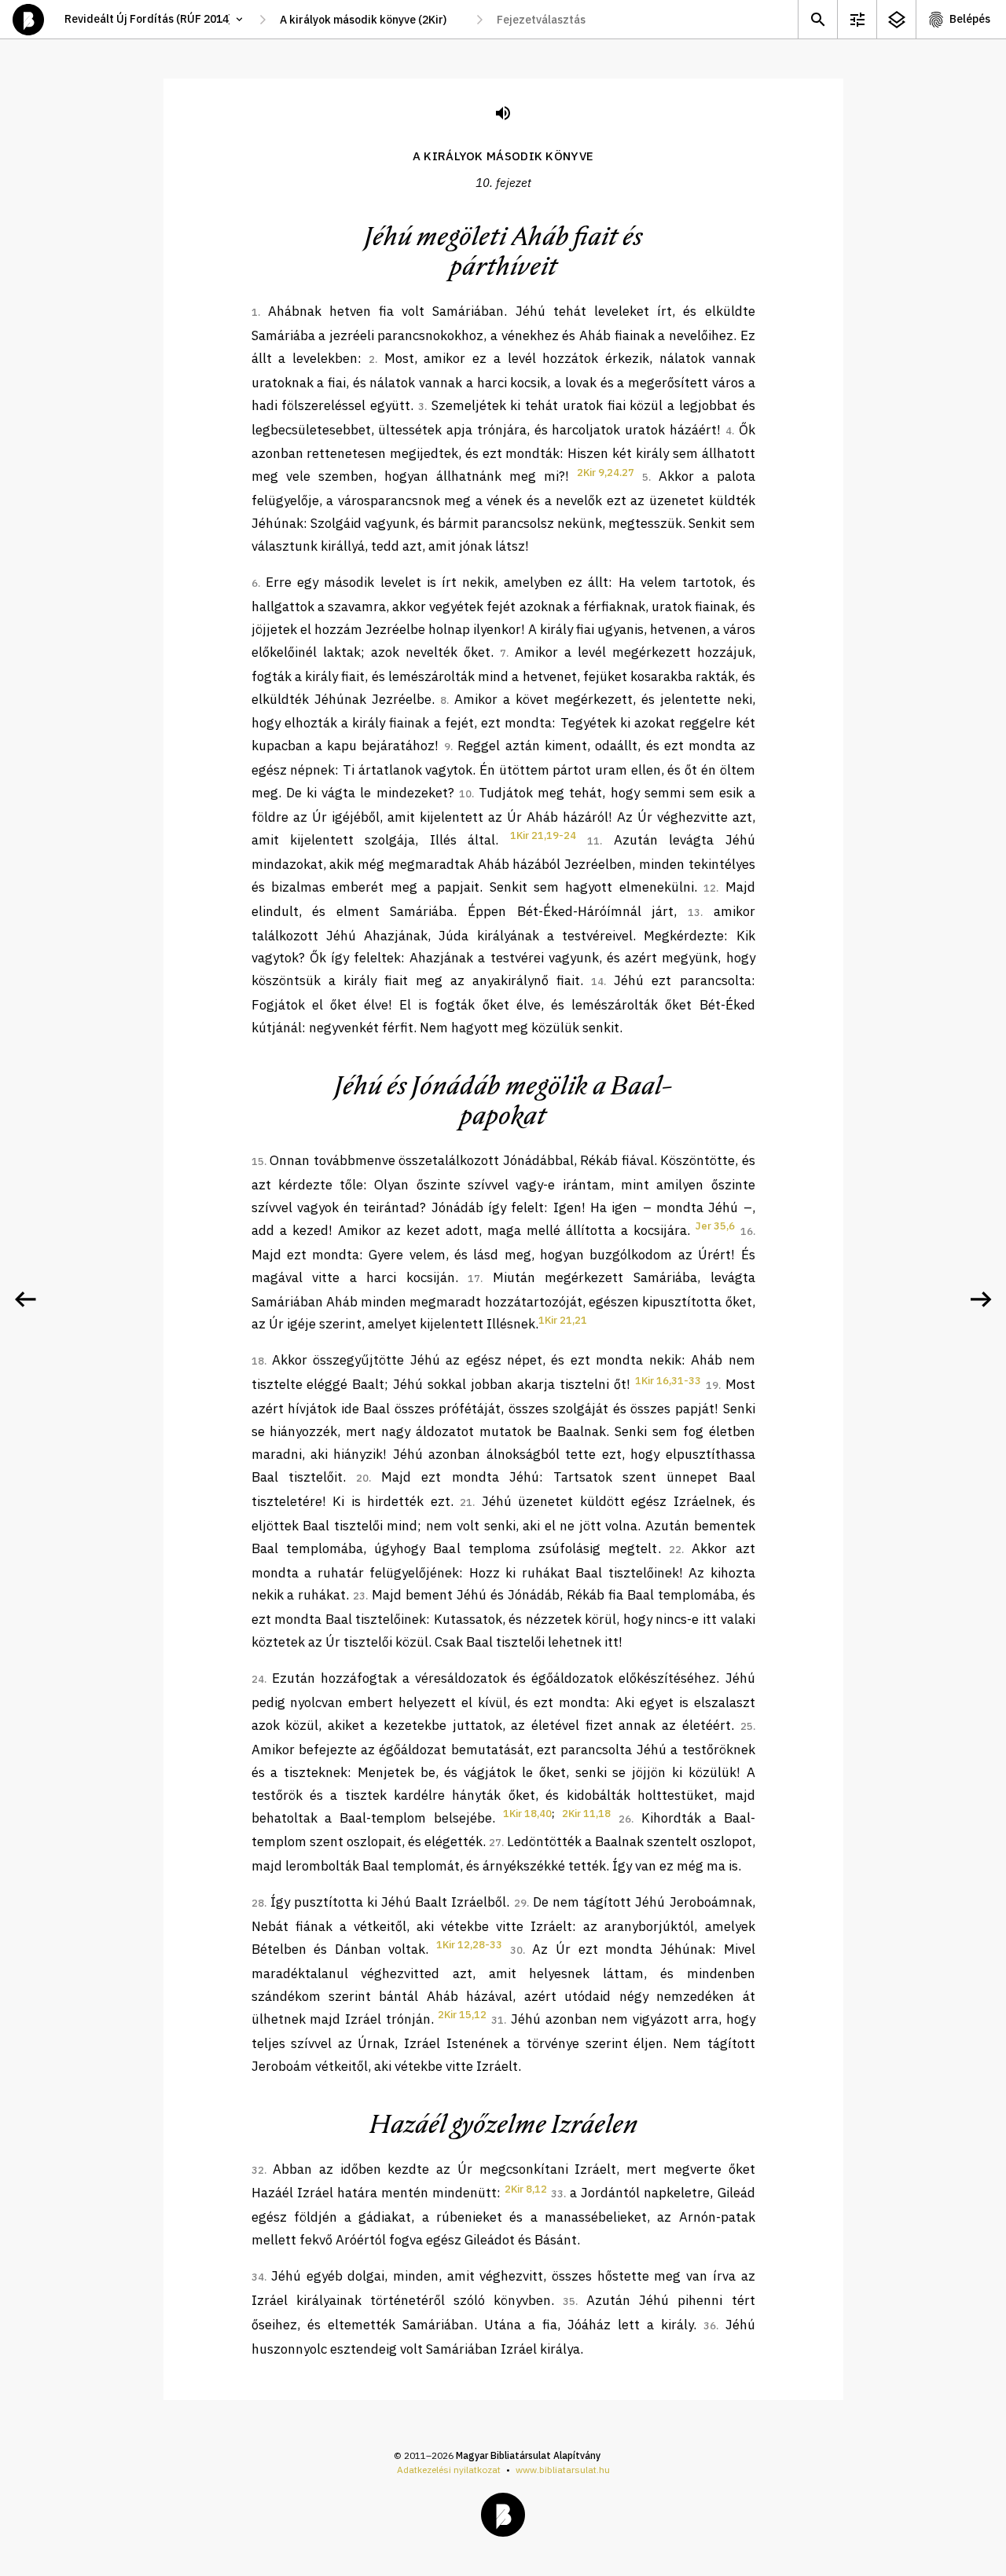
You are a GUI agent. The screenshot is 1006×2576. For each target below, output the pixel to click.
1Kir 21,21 (563, 1320)
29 (520, 1903)
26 (625, 1819)
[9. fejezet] (25, 1299)
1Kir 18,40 (527, 1814)
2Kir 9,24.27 (606, 473)
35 (569, 2301)
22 (675, 1550)
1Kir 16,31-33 (668, 1381)
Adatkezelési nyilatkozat (449, 2470)
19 (712, 1385)
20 (362, 1478)
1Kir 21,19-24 (543, 835)
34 (258, 2277)
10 (465, 794)
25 (747, 1726)
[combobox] (371, 20)
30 (516, 1950)
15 (258, 1162)
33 (557, 2194)
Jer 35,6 (715, 1226)
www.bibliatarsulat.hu (563, 2470)
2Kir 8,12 (526, 2189)
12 (710, 888)
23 (359, 1596)
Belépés (970, 19)
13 (694, 912)
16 (747, 1231)
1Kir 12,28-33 (469, 1945)
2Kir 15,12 (462, 2015)
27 (495, 1843)
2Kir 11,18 (586, 1814)
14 (597, 982)
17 (474, 1279)
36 (710, 2326)
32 (258, 2170)
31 (497, 2020)
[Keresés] (817, 19)
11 (593, 841)
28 (258, 1903)
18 (258, 1361)
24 (258, 1679)
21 (466, 1502)
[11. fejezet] (981, 1299)
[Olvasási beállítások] (857, 19)
